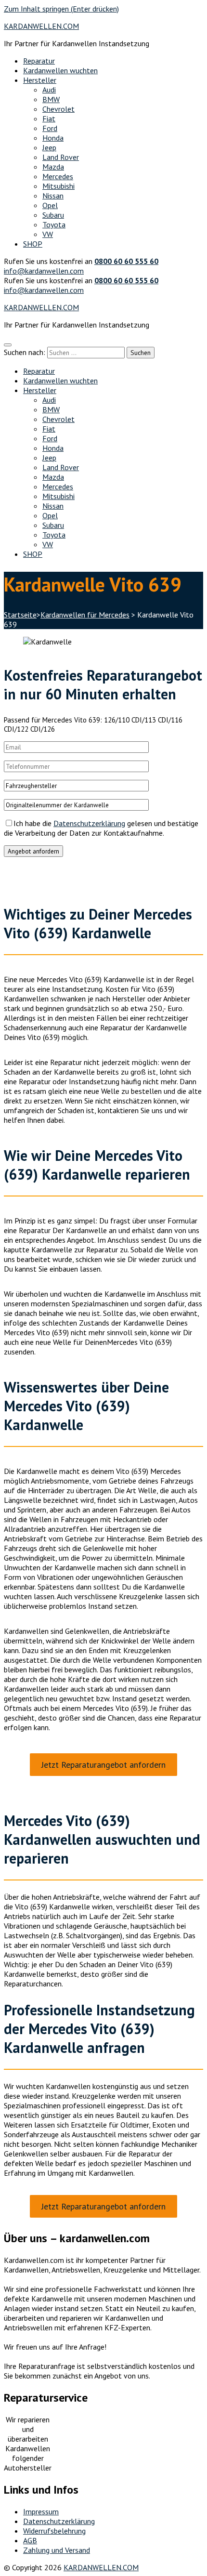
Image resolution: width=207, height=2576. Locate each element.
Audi (49, 90)
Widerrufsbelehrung (54, 2531)
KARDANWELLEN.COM (41, 26)
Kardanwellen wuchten (60, 70)
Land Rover (61, 157)
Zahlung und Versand (57, 2550)
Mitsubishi (58, 186)
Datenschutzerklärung (89, 823)
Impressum (41, 2511)
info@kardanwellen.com (44, 271)
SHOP (33, 244)
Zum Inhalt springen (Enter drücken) (61, 9)
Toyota (54, 224)
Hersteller (40, 80)
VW (48, 234)
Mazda (53, 167)
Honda (53, 138)
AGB (30, 2540)
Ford (50, 128)
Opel (50, 205)
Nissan (53, 196)
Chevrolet (58, 109)
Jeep (49, 147)
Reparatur (39, 61)
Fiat (49, 118)
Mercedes (58, 176)
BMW (51, 99)
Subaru (53, 215)
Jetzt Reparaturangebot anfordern (103, 1765)
